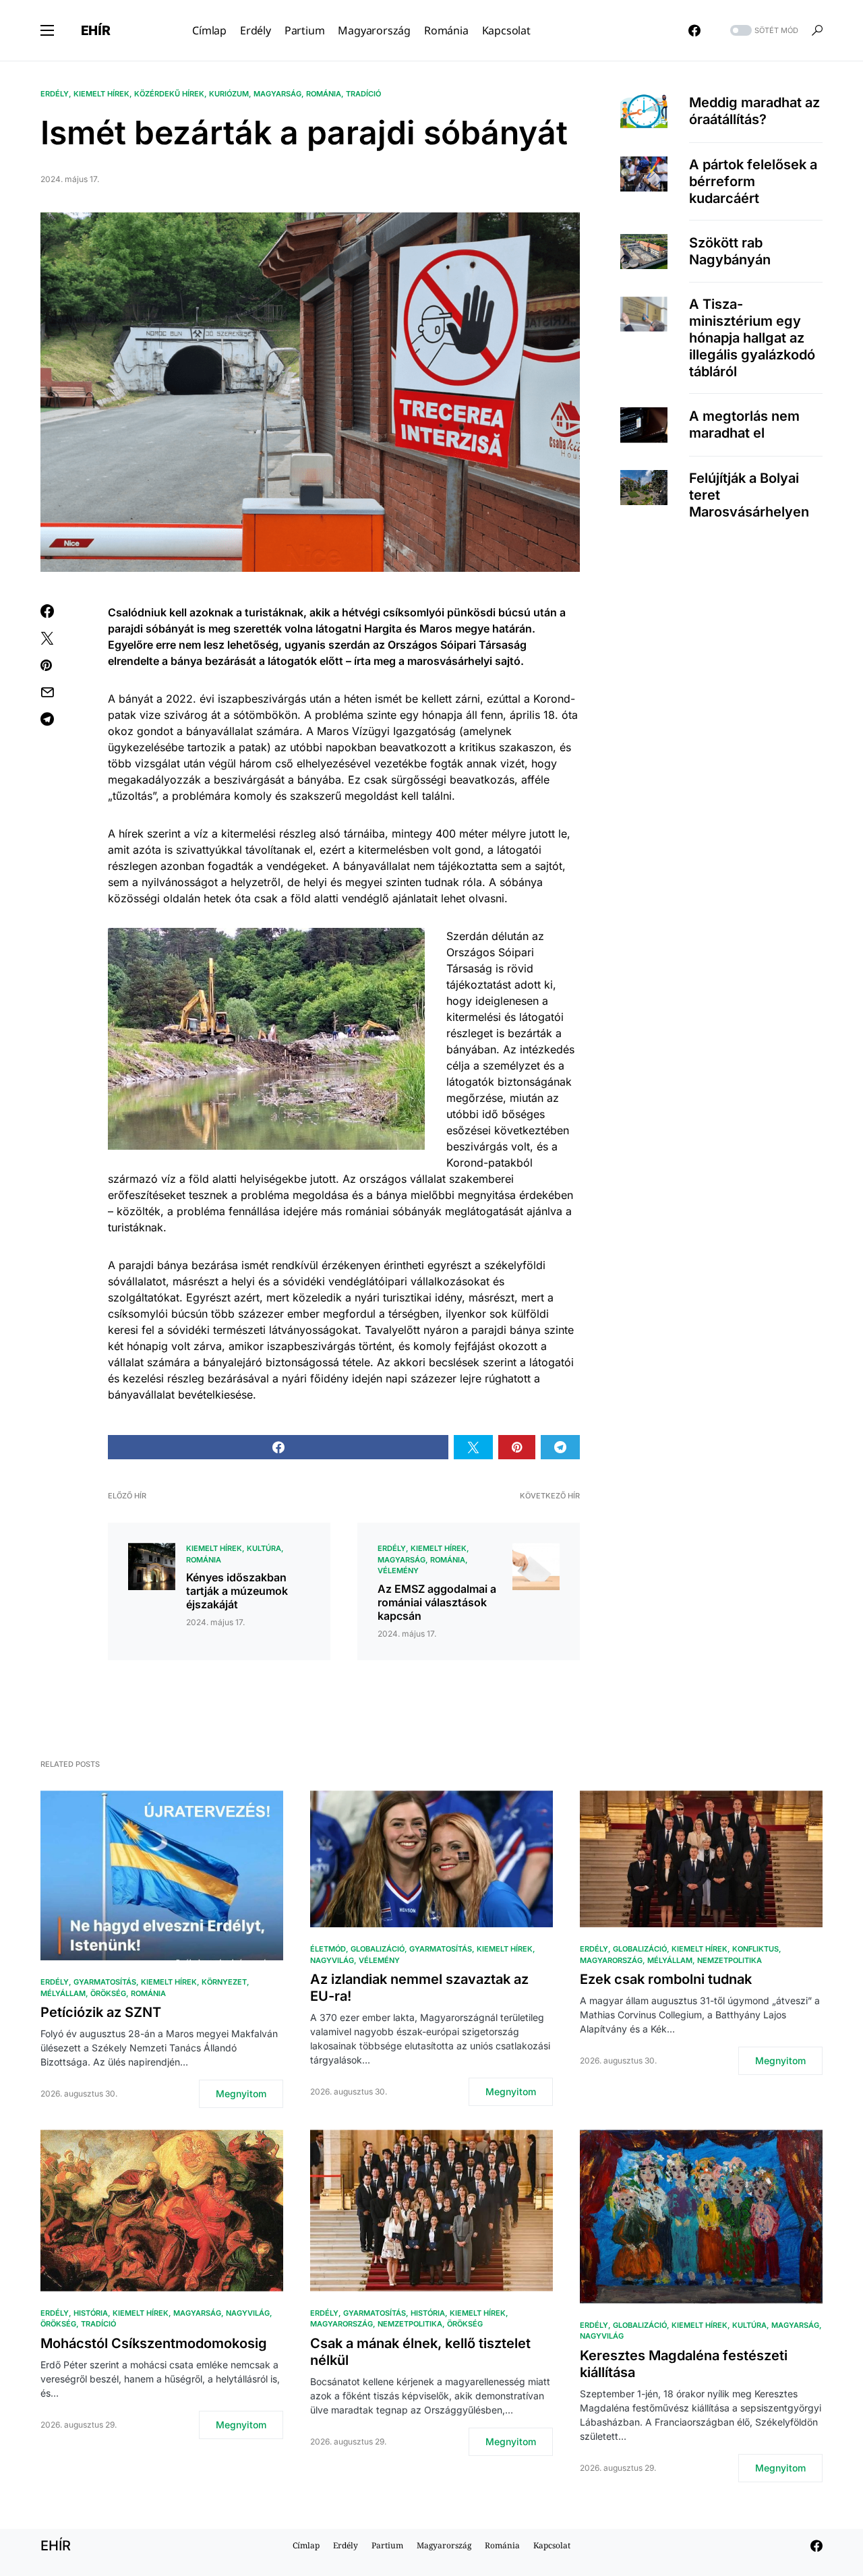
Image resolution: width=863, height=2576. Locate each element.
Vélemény (398, 1571)
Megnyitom (241, 2094)
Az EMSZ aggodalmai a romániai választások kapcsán (437, 1602)
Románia (324, 94)
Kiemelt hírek (101, 94)
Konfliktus (755, 1949)
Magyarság (277, 94)
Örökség (108, 1993)
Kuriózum (229, 94)
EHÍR (96, 30)
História (91, 2313)
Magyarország (611, 1960)
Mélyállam (63, 1993)
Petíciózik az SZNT (101, 2012)
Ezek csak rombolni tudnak (666, 1979)
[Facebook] (694, 30)
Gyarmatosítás (105, 1982)
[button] (47, 30)
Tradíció (363, 94)
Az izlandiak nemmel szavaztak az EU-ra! (419, 1988)
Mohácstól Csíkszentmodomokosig (154, 2343)
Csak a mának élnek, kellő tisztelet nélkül (420, 2352)
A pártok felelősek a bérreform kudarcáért (753, 181)
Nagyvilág (332, 1960)
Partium (387, 2545)
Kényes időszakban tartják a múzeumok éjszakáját (237, 1591)
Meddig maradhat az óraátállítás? (754, 111)
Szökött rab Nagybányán (730, 251)
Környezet (224, 1982)
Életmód (328, 1949)
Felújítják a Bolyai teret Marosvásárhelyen (749, 495)
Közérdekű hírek (169, 94)
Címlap (306, 2545)
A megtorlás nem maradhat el (744, 425)
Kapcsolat (552, 2545)
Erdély (55, 94)
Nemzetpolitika (730, 1960)
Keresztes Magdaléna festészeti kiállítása (684, 2364)
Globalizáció (378, 1949)
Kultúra (264, 1548)
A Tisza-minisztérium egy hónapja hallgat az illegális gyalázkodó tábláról (752, 338)
